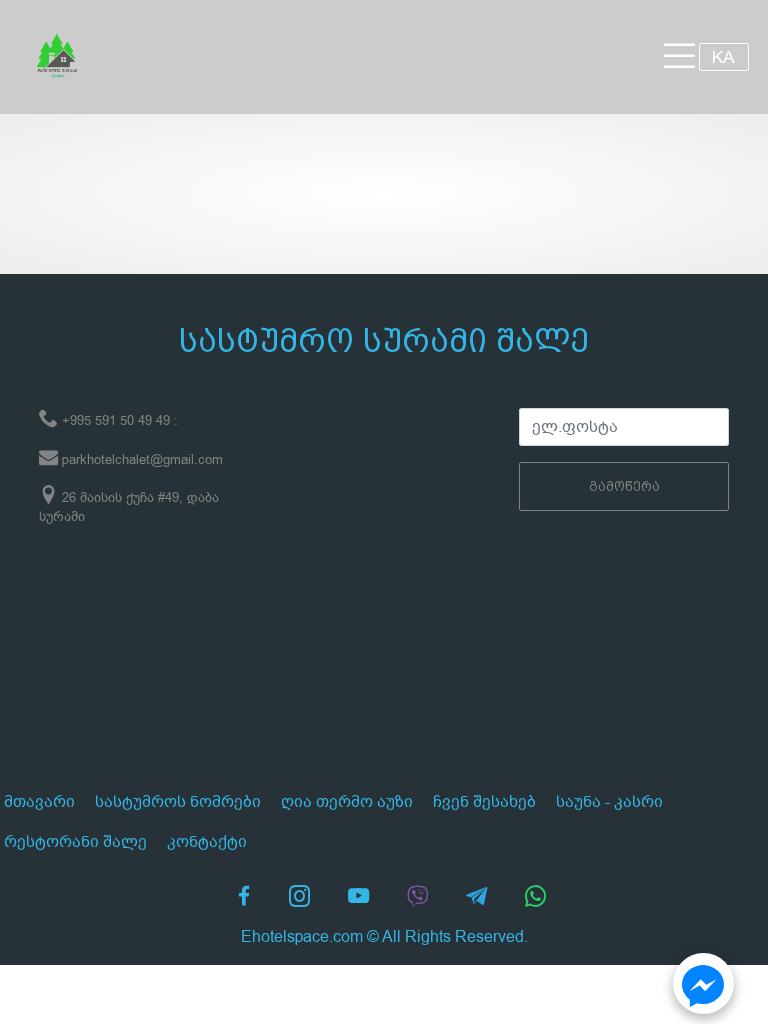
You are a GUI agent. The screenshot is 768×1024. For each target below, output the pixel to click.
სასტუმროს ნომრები (178, 802)
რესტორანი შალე (75, 842)
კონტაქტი (207, 842)
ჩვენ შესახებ (484, 802)
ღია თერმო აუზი (347, 802)
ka (723, 56)
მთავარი (39, 802)
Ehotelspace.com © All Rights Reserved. (384, 937)
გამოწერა (624, 486)
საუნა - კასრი (609, 802)
